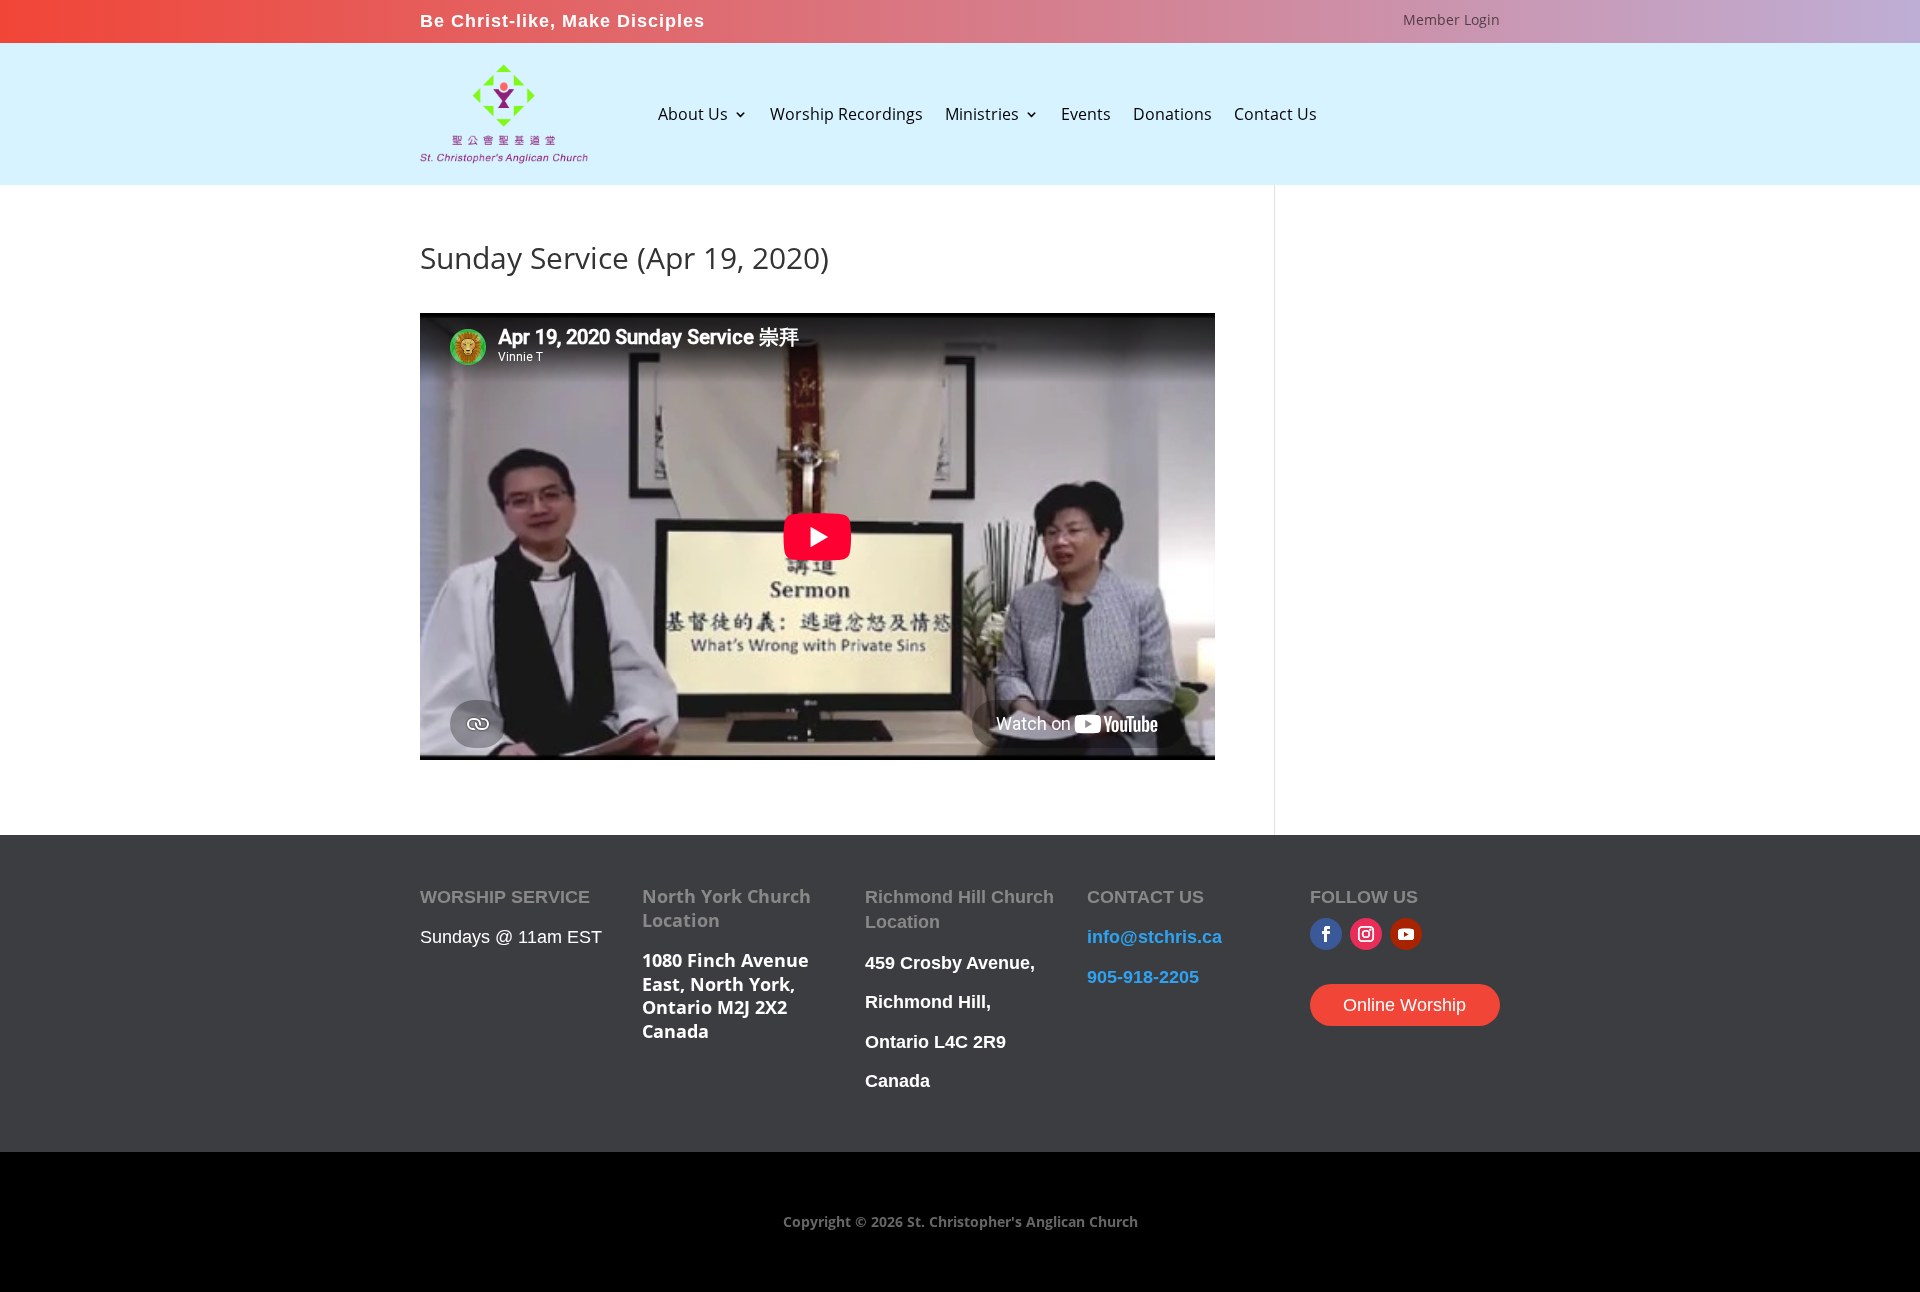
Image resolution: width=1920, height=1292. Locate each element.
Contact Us (1275, 116)
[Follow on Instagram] (1366, 934)
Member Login (1451, 21)
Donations (1172, 116)
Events (1086, 116)
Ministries (982, 116)
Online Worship (1404, 1005)
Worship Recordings (846, 116)
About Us (693, 116)
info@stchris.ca (1154, 937)
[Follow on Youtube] (1406, 934)
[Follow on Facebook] (1326, 934)
